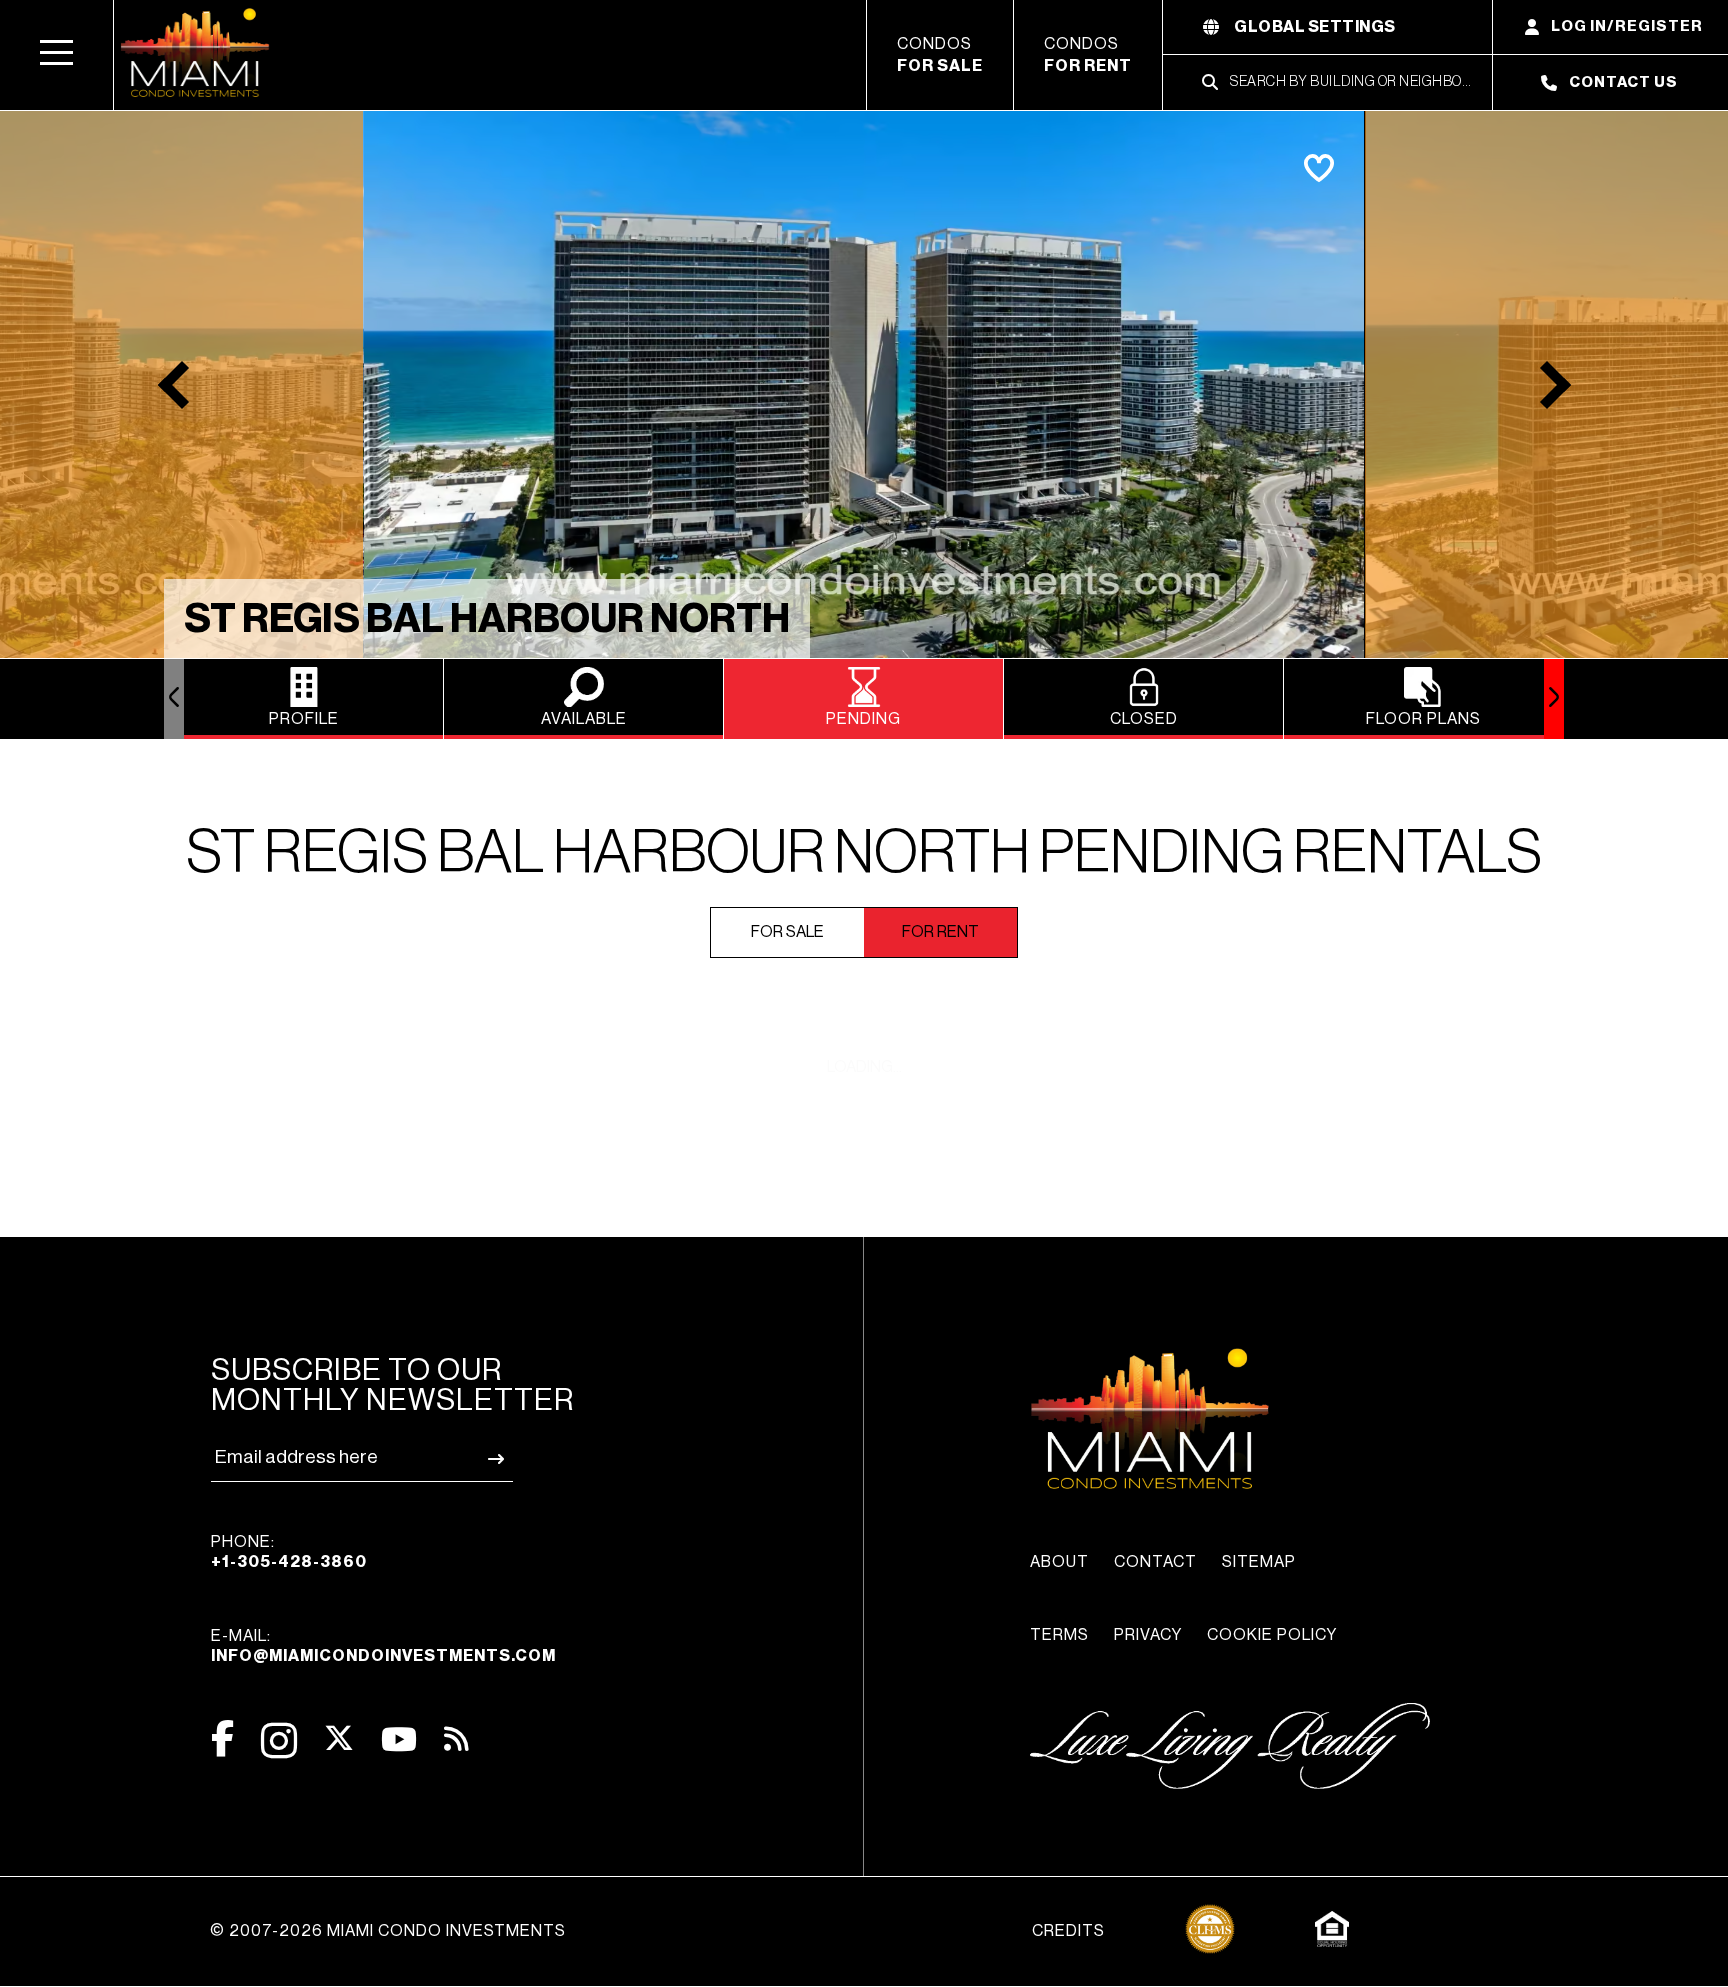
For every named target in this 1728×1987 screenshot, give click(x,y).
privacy (1148, 1635)
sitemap (1259, 1562)
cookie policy (1272, 1635)
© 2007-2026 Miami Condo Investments (388, 1931)
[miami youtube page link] (399, 1739)
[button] (57, 55)
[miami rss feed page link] (456, 1737)
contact (1155, 1562)
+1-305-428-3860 (289, 1562)
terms (1059, 1635)
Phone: (289, 1552)
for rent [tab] (940, 932)
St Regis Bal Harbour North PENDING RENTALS (864, 853)
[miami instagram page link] (279, 1740)
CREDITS (1068, 1931)
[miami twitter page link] (339, 1738)
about (1059, 1562)
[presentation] (174, 699)
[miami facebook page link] (222, 1738)
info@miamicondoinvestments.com (383, 1656)
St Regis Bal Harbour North (487, 619)
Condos (940, 55)
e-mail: (383, 1646)
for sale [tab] (787, 932)
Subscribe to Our (392, 1385)
